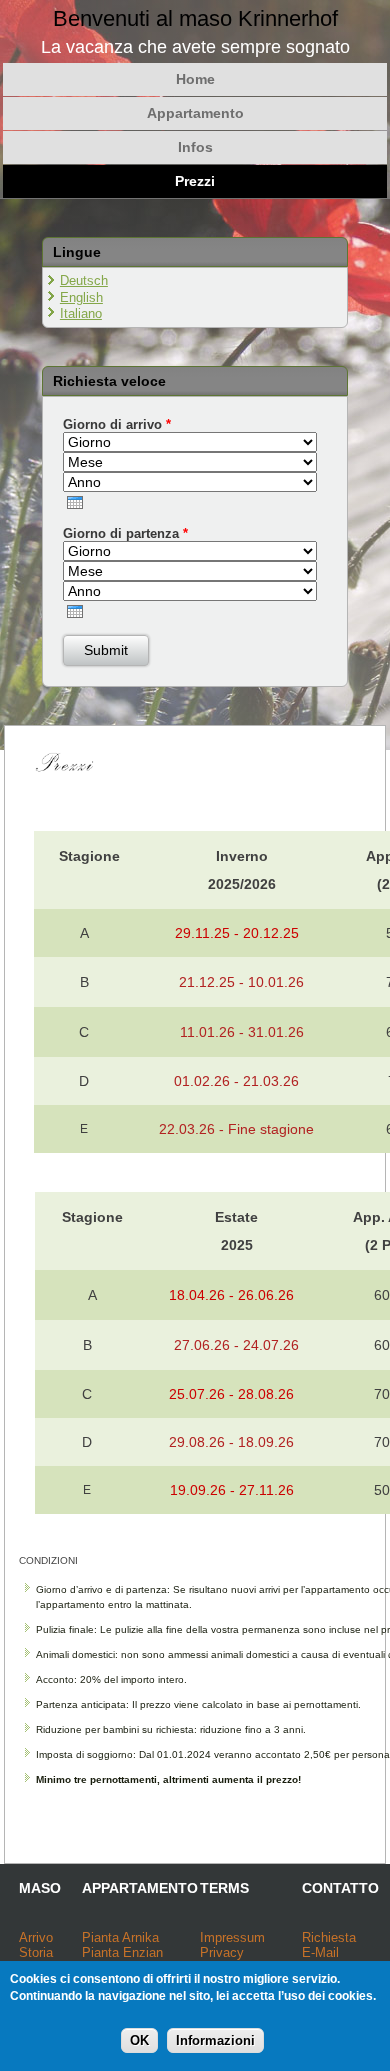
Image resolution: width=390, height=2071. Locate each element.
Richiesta (329, 1937)
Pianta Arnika (120, 1937)
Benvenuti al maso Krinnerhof (195, 18)
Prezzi (195, 181)
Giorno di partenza (125, 533)
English (81, 297)
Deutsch (84, 280)
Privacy (222, 1952)
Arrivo (36, 1937)
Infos (195, 147)
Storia (36, 1952)
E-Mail (320, 1952)
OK (139, 2040)
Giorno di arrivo (117, 424)
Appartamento (195, 113)
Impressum (232, 1937)
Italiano (81, 313)
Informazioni (215, 2040)
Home (195, 79)
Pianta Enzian (122, 1952)
